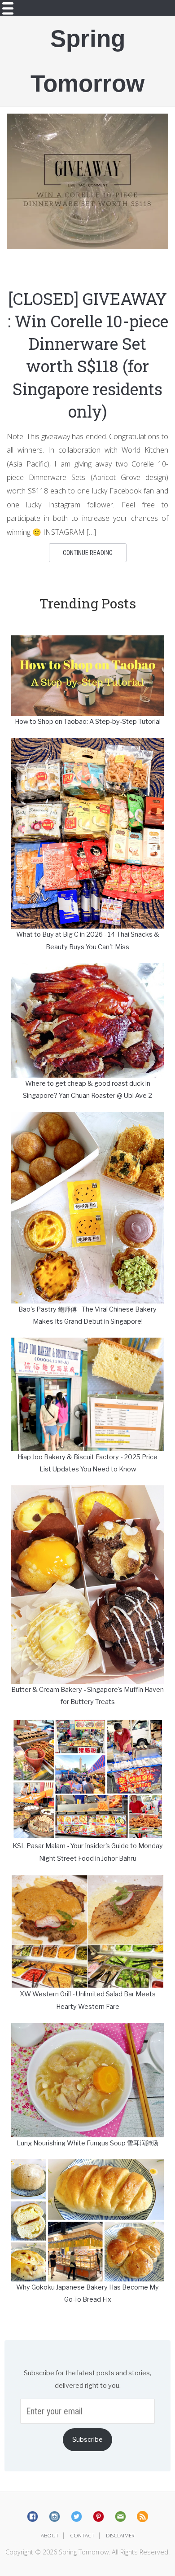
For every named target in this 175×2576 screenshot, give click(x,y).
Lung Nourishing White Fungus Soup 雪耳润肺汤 (87, 2143)
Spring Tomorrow (87, 61)
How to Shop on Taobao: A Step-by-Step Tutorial (88, 722)
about (50, 2535)
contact (82, 2535)
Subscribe (87, 2439)
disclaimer (120, 2535)
